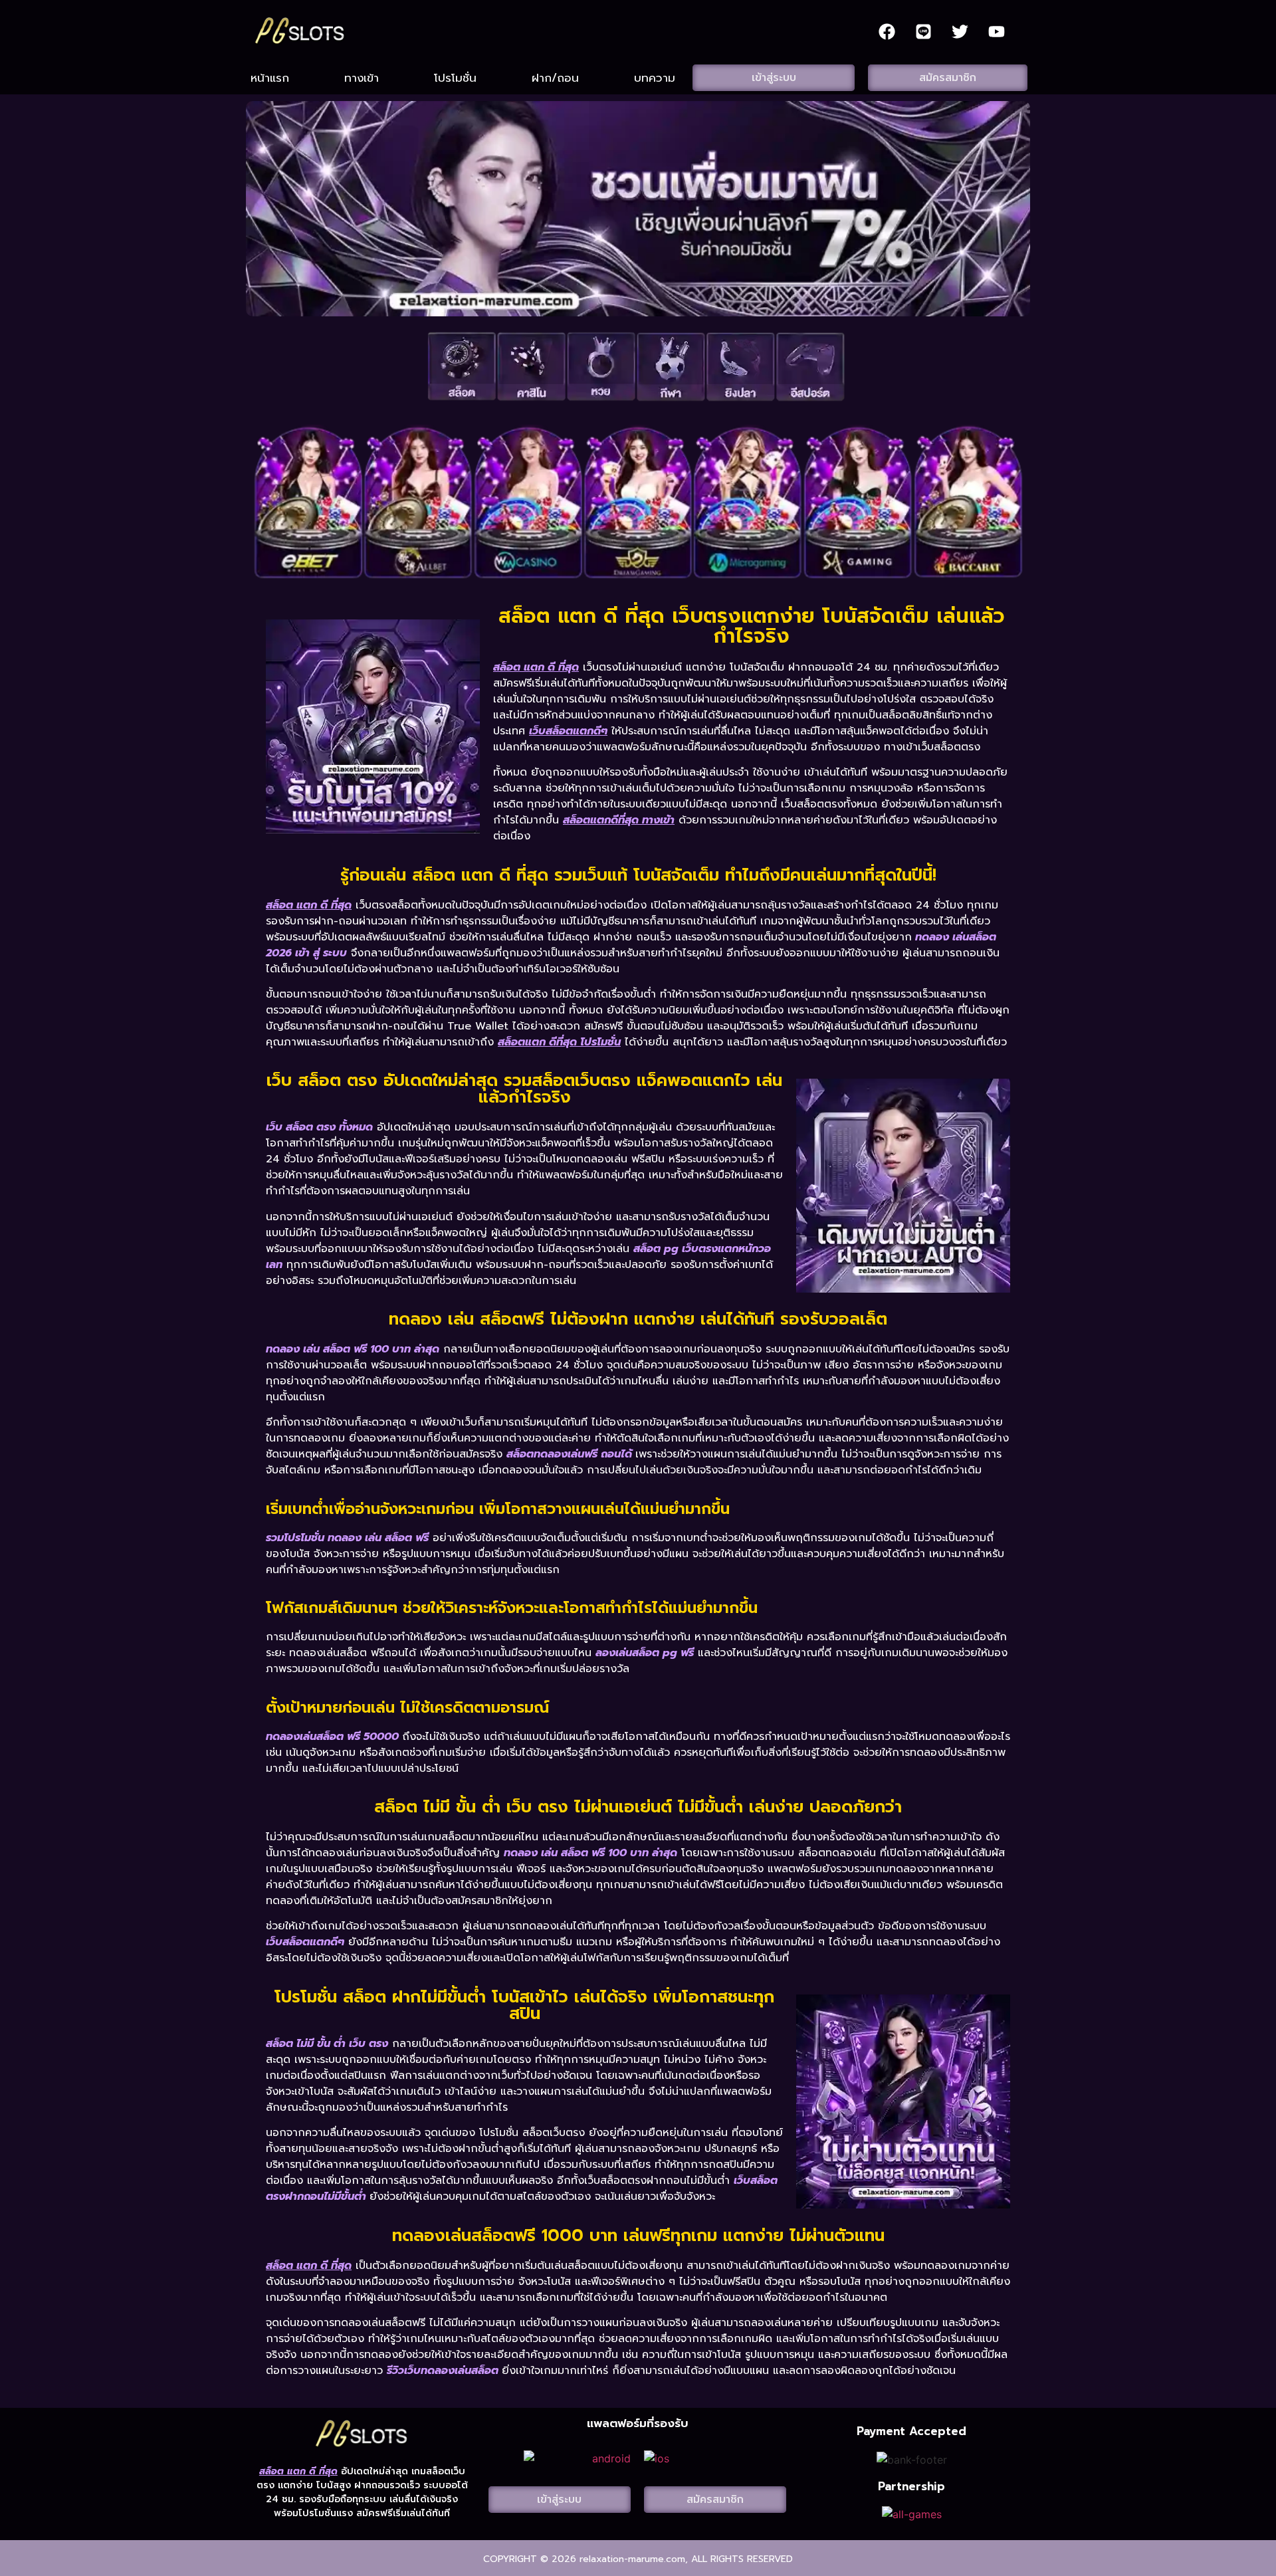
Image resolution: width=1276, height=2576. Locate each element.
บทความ (655, 78)
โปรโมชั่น (455, 78)
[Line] (923, 31)
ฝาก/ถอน (555, 78)
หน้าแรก (270, 78)
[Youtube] (996, 31)
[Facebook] (887, 31)
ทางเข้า (362, 78)
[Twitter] (960, 31)
